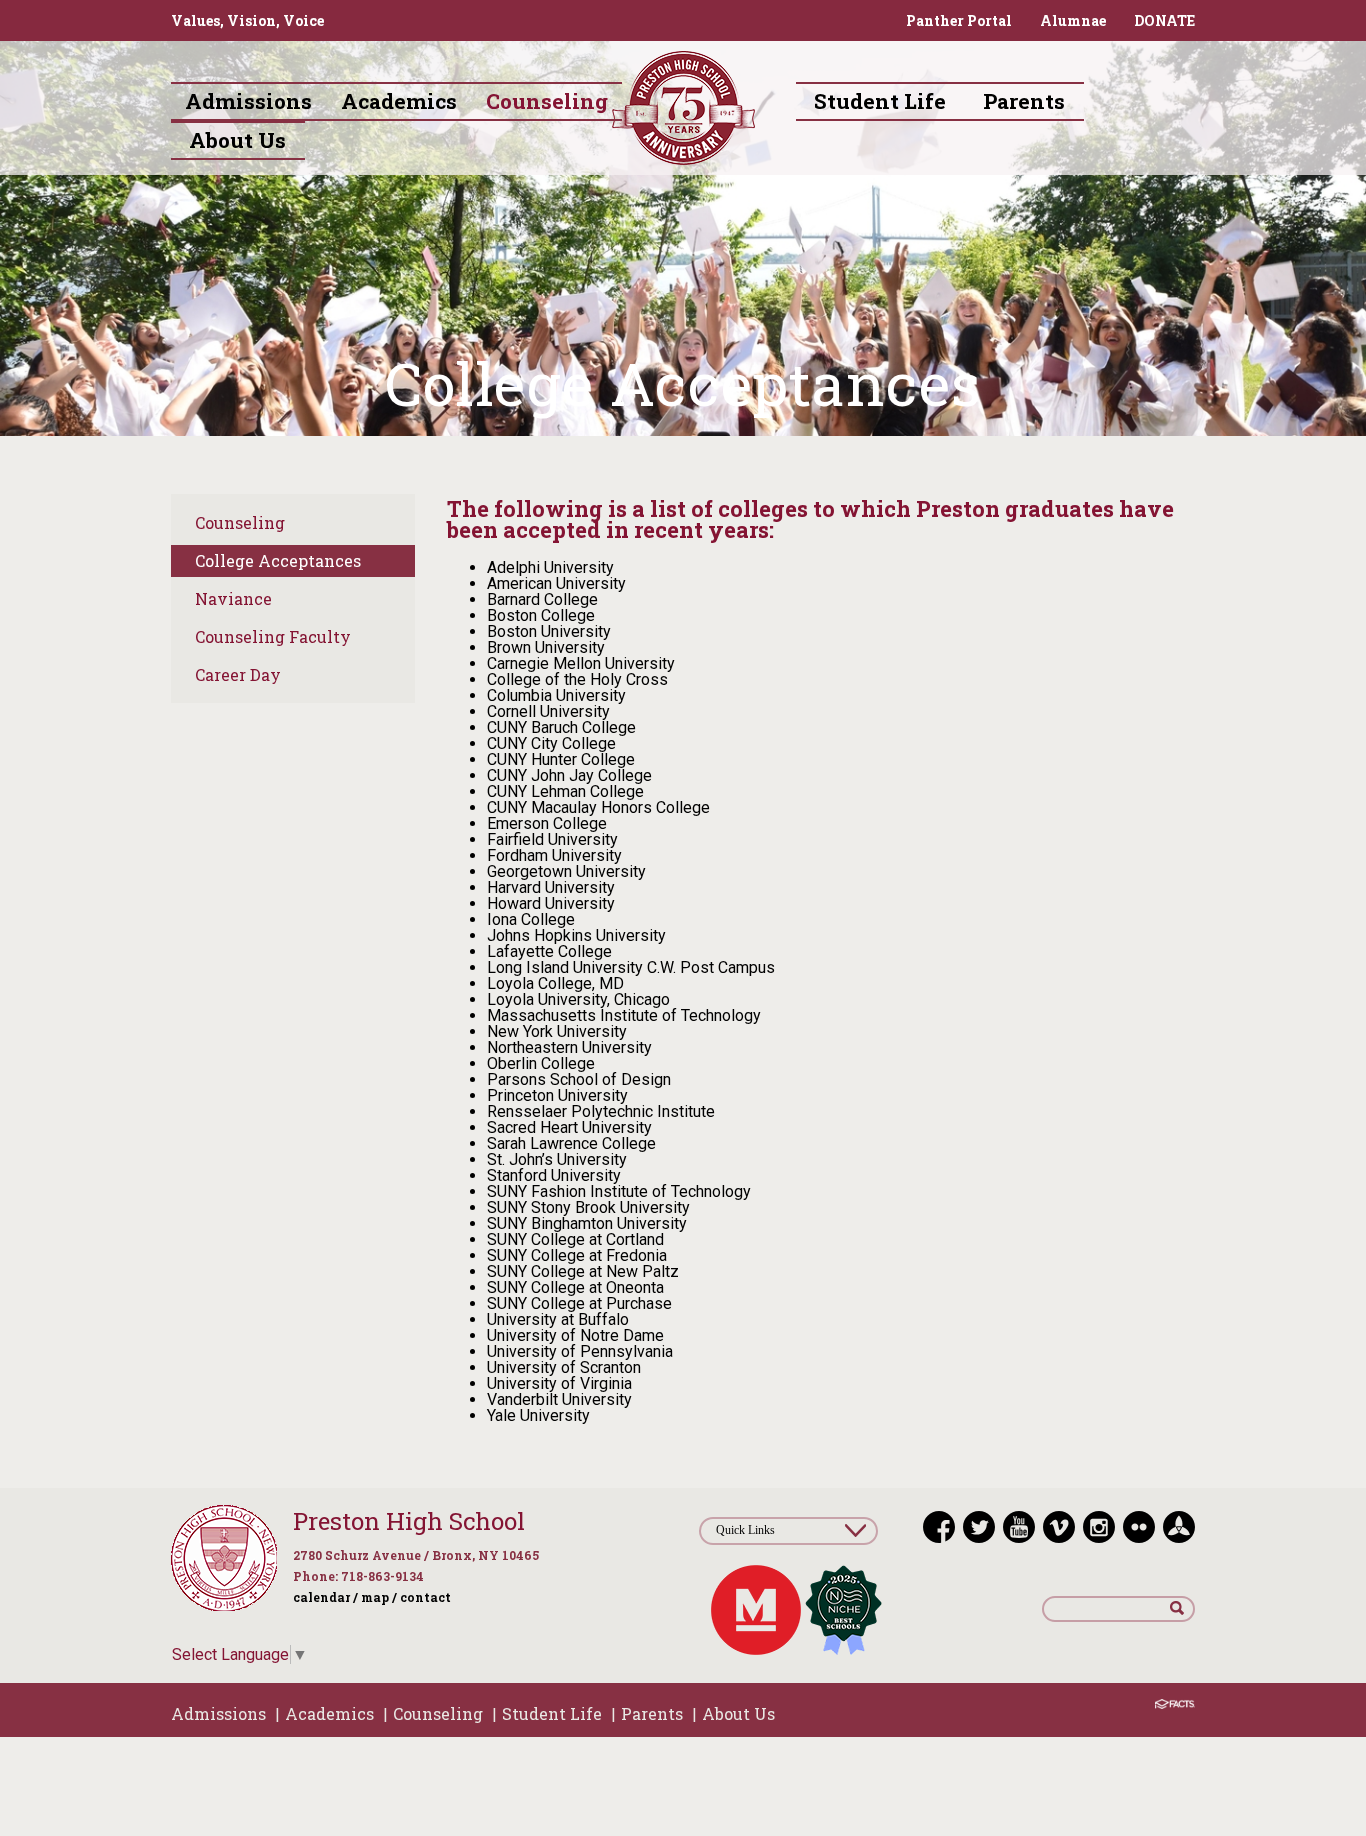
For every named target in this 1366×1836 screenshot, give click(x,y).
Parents (652, 1713)
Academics (329, 1713)
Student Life (552, 1713)
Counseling (240, 522)
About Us (738, 1713)
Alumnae (1073, 20)
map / (379, 1597)
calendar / (325, 1597)
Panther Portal (959, 20)
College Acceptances (278, 560)
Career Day (238, 674)
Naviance (233, 598)
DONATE (1164, 20)
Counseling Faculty (273, 636)
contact (425, 1597)
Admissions (218, 1713)
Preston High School (409, 1521)
